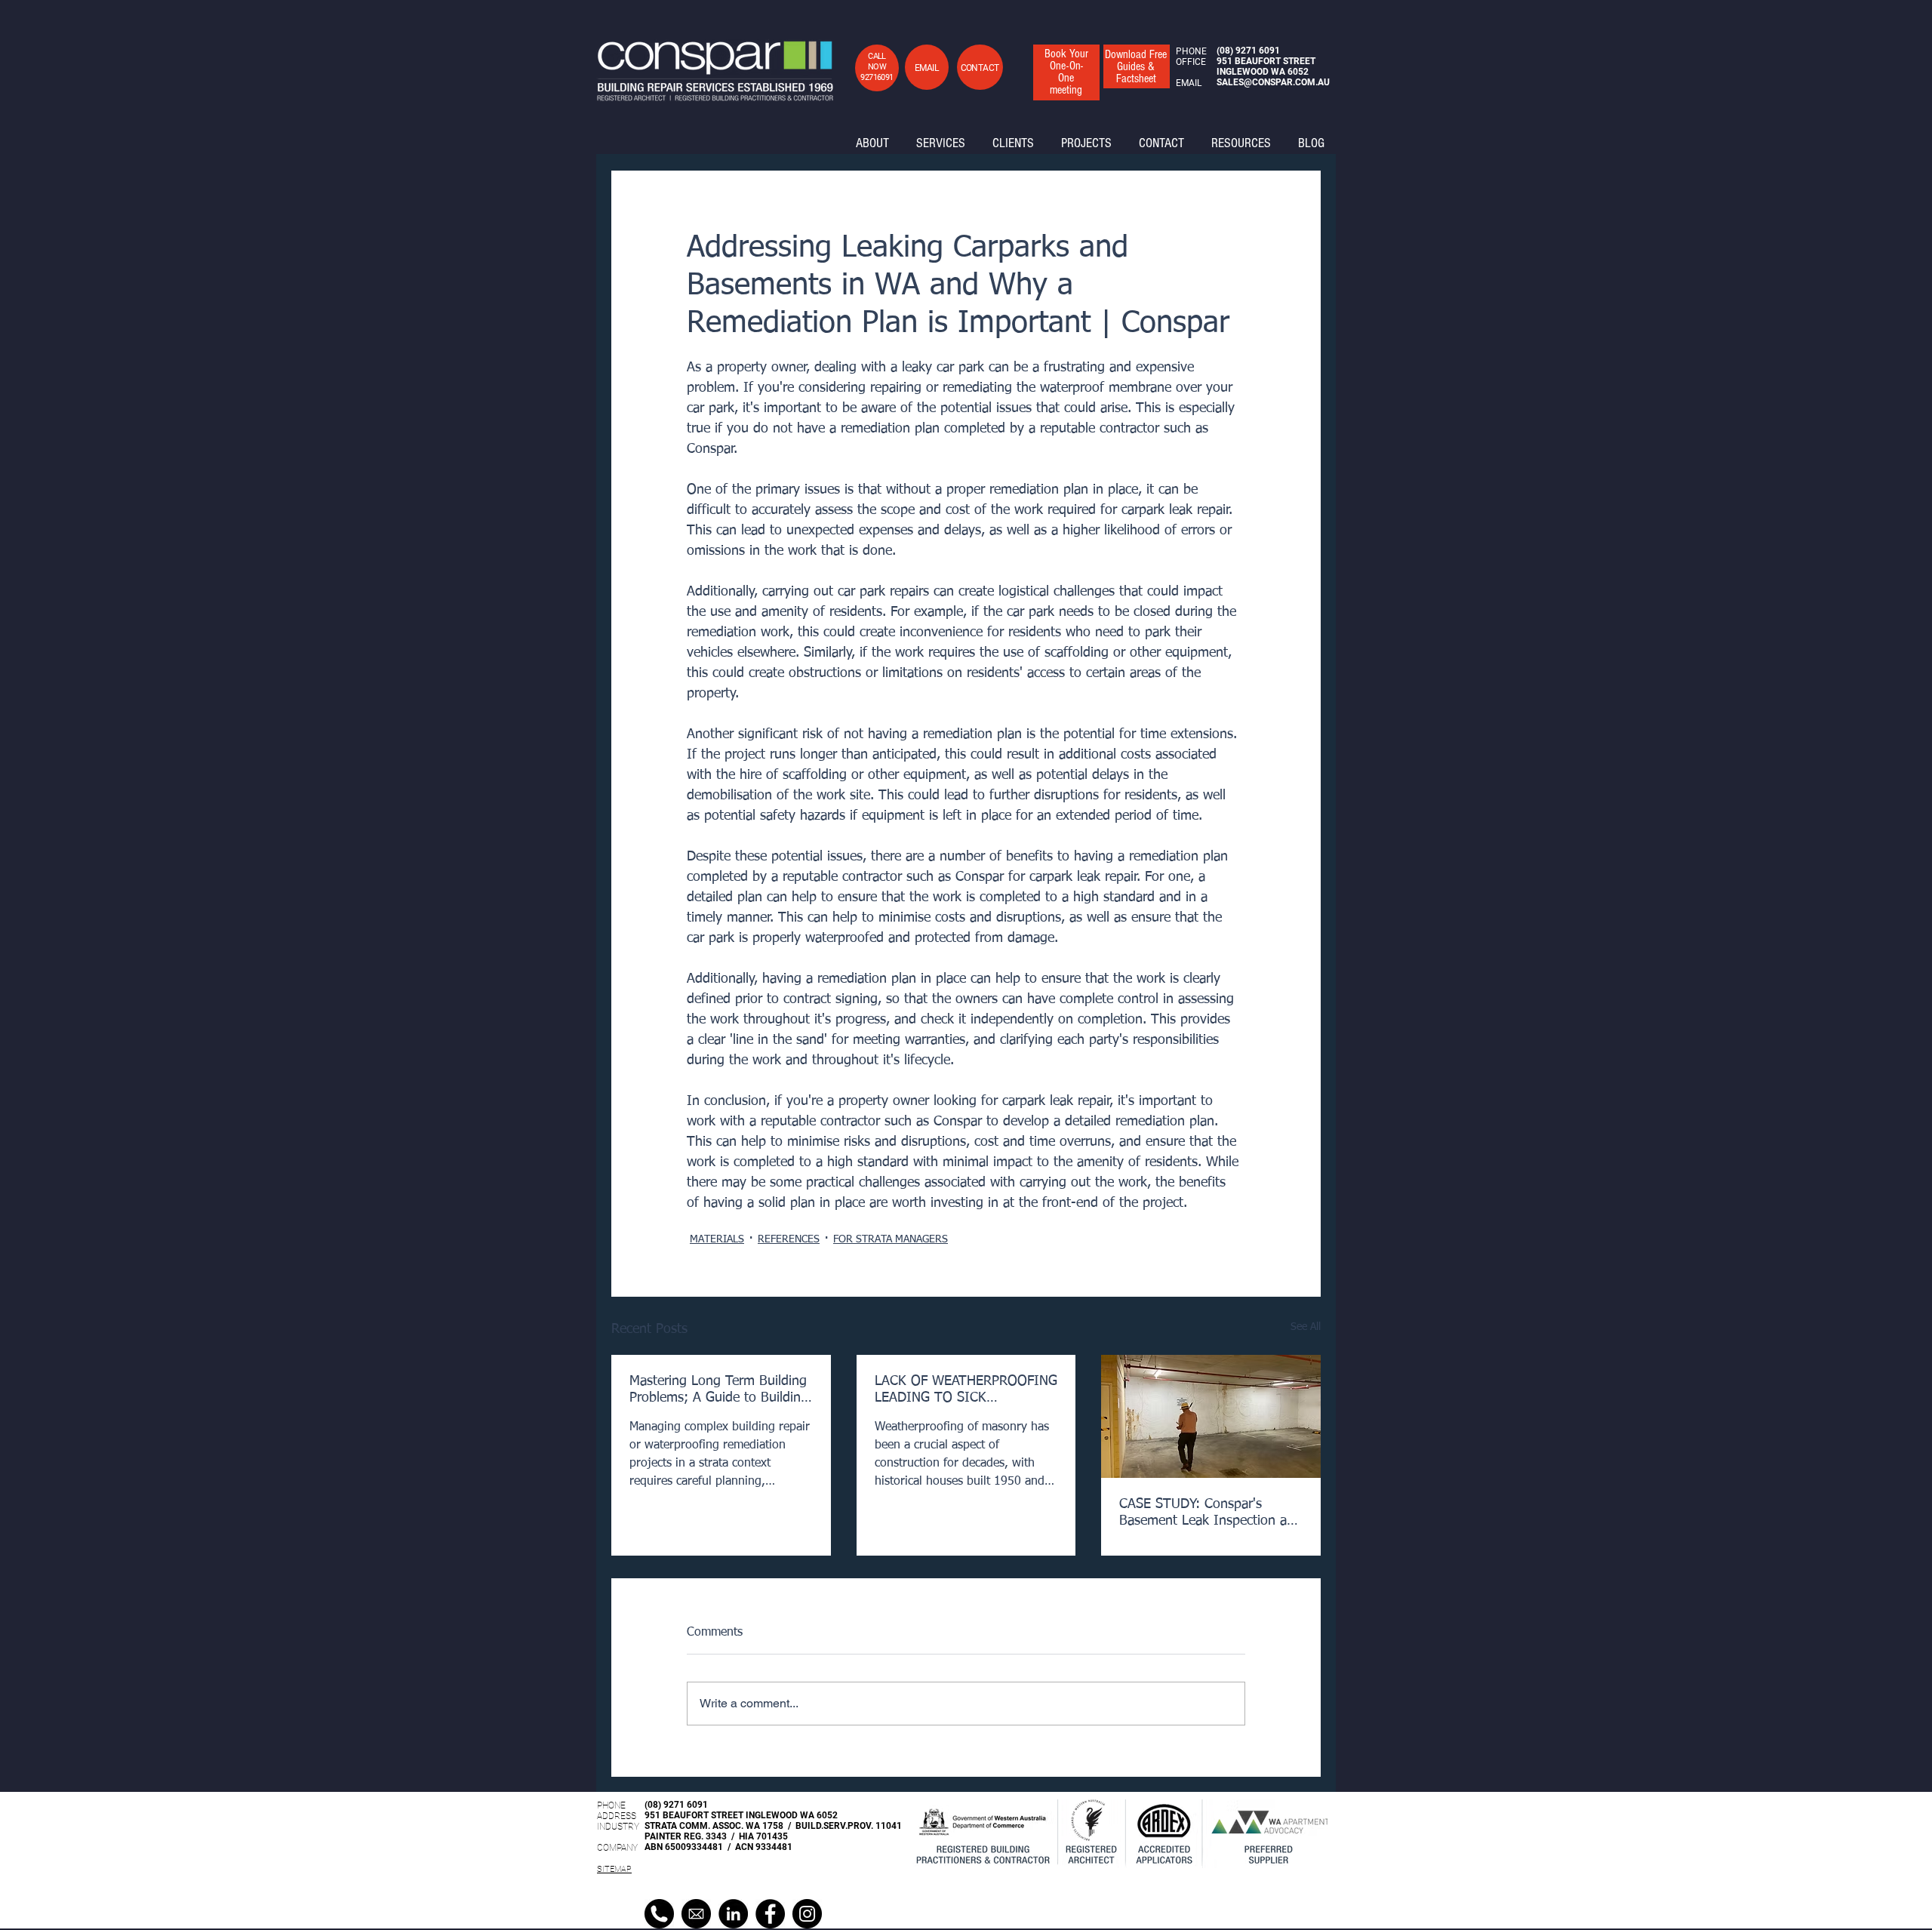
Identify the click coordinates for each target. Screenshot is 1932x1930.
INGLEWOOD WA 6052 (1263, 72)
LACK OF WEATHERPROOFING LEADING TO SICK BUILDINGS (966, 1390)
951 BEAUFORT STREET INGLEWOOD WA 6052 (741, 1815)
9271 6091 (1258, 51)
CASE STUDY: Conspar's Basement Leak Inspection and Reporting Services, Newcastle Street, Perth (1211, 1513)
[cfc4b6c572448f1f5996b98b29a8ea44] (696, 1914)
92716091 (877, 77)
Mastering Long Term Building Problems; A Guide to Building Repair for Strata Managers (719, 1390)
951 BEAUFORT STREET (1266, 61)
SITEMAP (614, 1869)
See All (1306, 1327)
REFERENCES (789, 1239)
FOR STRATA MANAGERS (891, 1239)
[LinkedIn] (733, 1914)
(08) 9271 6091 (676, 1805)
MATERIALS (717, 1239)
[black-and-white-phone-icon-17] (659, 1914)
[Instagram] (807, 1914)
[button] (926, 68)
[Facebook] (770, 1914)
